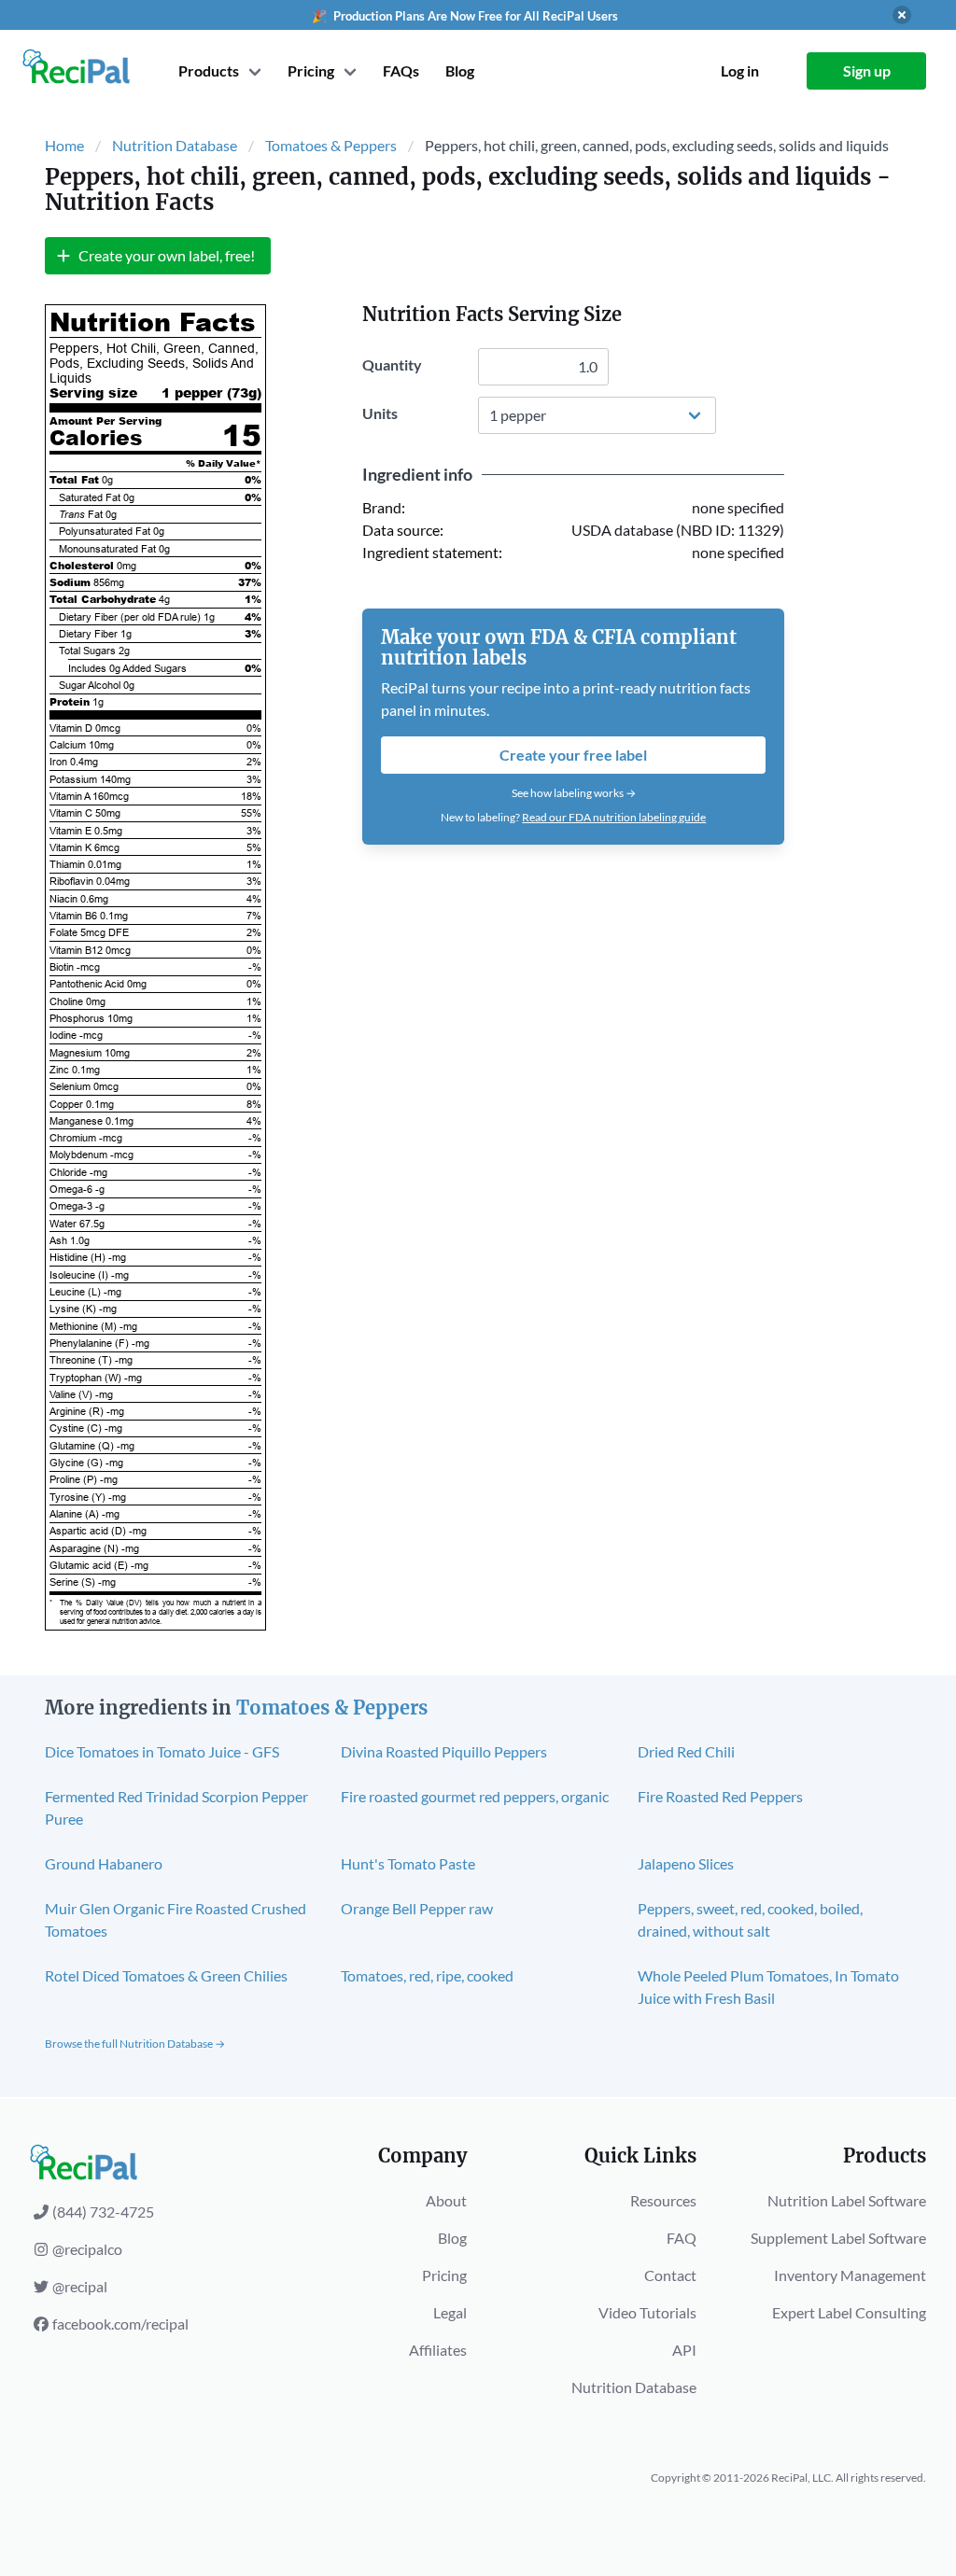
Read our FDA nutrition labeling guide (614, 817)
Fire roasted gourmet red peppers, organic (475, 1796)
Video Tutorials (647, 2312)
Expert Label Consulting (849, 2312)
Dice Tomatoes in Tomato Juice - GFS (162, 1751)
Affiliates (438, 2350)
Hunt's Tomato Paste (408, 1863)
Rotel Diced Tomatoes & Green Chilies (166, 1975)
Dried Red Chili (686, 1751)
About (446, 2200)
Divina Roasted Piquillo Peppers (444, 1751)
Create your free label (573, 755)
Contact (670, 2275)
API (684, 2350)
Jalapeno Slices (686, 1863)
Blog (460, 70)
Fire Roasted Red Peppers (720, 1796)
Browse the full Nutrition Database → (135, 2044)
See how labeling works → (574, 793)
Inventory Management (850, 2275)
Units (380, 413)
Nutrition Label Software (847, 2200)
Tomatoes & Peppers (331, 145)
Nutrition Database (175, 145)
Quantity (392, 364)
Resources (663, 2200)
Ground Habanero (104, 1863)
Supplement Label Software (838, 2238)
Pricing (444, 2275)
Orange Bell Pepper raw (417, 1908)
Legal (450, 2312)
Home (64, 145)
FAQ (682, 2238)
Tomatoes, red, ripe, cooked (427, 1975)
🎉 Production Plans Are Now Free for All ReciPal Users (465, 16)
